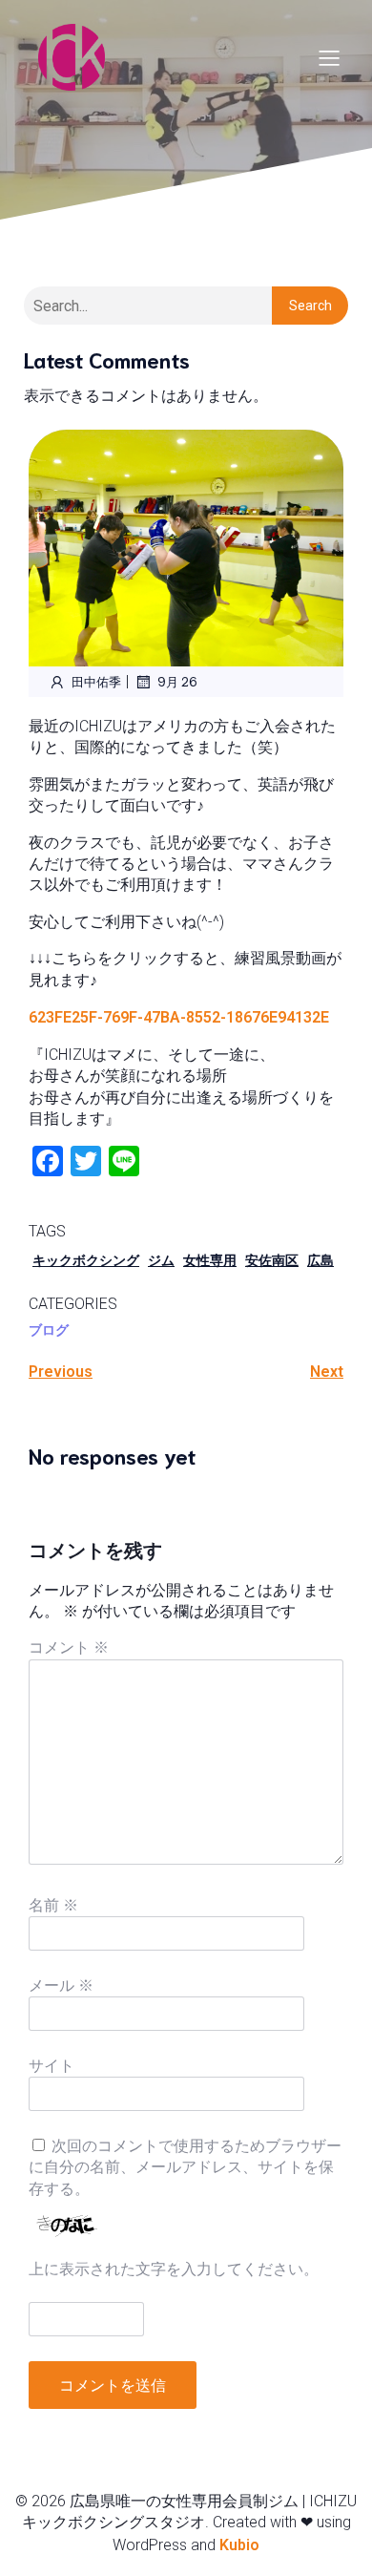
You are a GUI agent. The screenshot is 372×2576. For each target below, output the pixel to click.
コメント (69, 1647)
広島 (320, 1260)
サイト (52, 2066)
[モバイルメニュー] (329, 57)
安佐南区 (272, 1260)
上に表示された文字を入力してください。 (174, 2269)
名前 (53, 1905)
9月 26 (177, 681)
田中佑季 (96, 681)
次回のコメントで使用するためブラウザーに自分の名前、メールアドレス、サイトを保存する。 (185, 2167)
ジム (161, 1260)
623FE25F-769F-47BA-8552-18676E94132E (179, 1017)
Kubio (239, 2545)
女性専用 (210, 1260)
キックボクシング (86, 1260)
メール (61, 1985)
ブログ (49, 1330)
